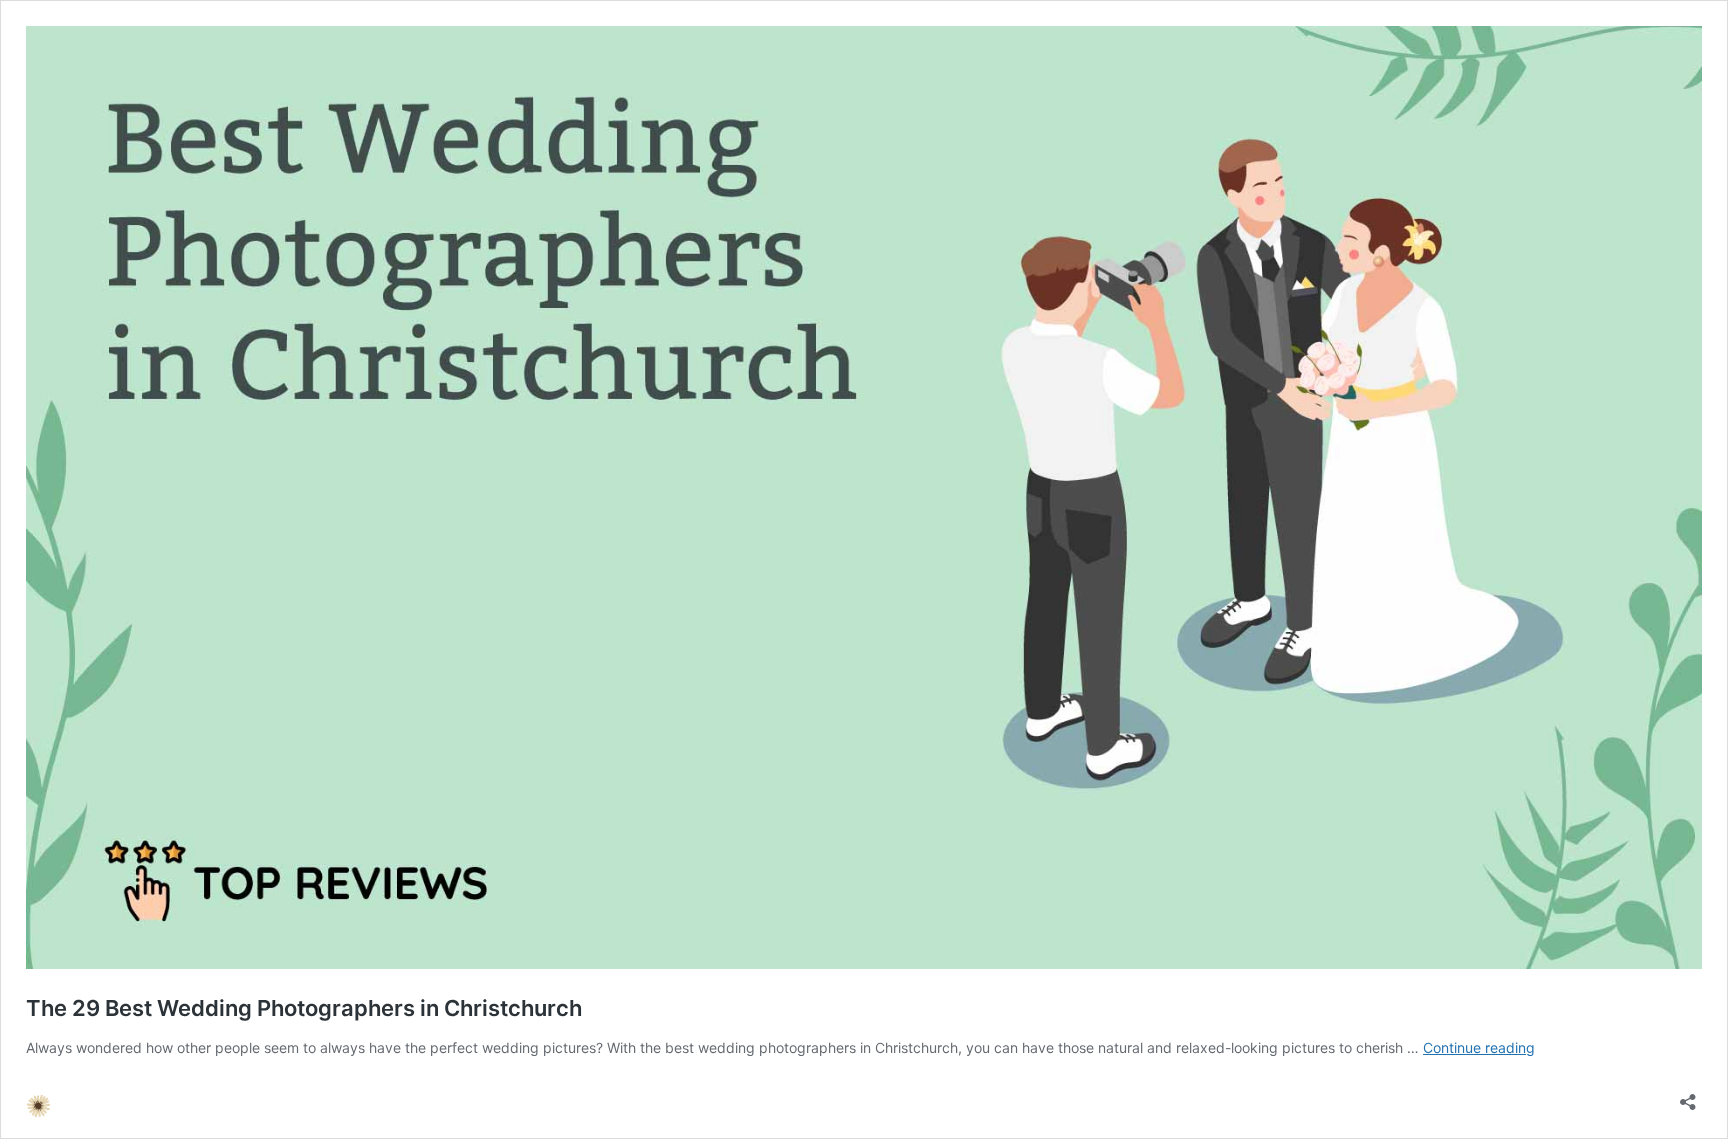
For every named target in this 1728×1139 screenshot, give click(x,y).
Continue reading (1479, 1047)
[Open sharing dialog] (1688, 1095)
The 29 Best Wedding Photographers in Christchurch (304, 1008)
